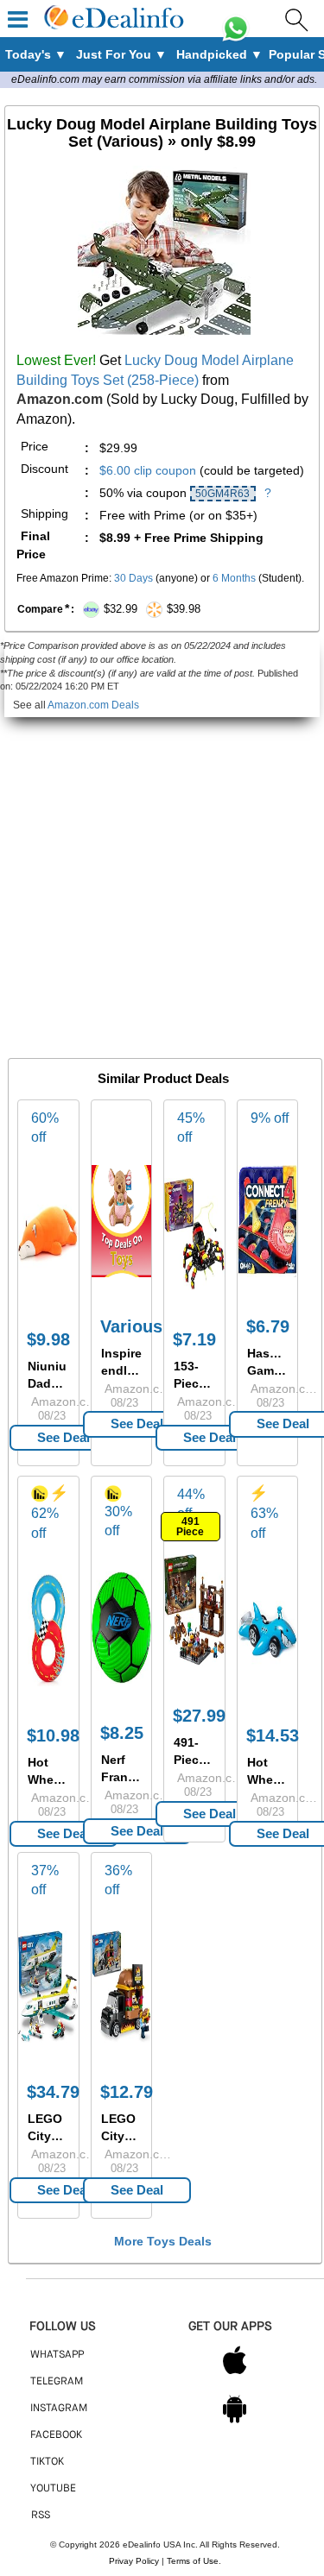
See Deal (64, 1437)
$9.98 (48, 1339)
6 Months (234, 578)
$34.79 (53, 2092)
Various (131, 1326)
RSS (41, 2516)
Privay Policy (134, 2561)
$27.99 (199, 1716)
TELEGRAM (57, 2382)
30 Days (133, 578)
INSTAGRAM (59, 2409)
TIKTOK (47, 2462)
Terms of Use (193, 2561)
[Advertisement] (162, 879)
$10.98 (53, 1735)
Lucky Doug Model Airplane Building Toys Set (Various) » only (162, 133)
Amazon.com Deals (93, 705)
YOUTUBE (53, 2489)
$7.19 (194, 1339)
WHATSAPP (57, 2355)
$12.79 (127, 2092)
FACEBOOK (56, 2435)
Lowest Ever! (56, 360)
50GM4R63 (222, 494)
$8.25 (122, 1733)
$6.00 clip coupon (148, 470)
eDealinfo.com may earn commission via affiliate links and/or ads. (164, 79)
